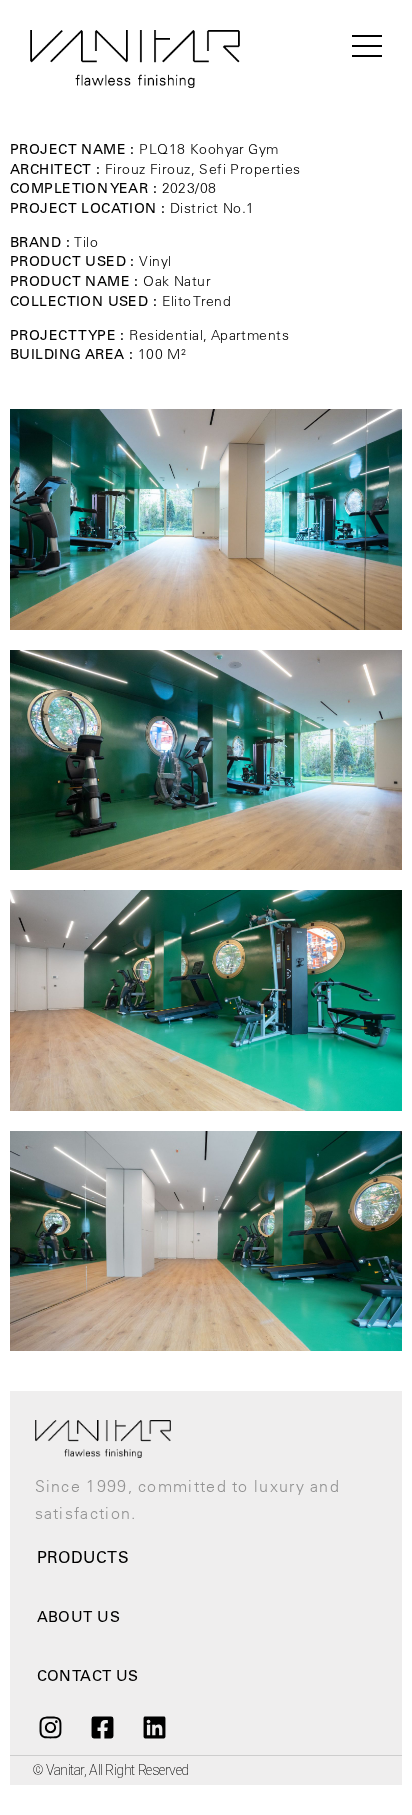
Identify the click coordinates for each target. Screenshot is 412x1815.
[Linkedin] (155, 1727)
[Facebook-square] (102, 1727)
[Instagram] (50, 1727)
